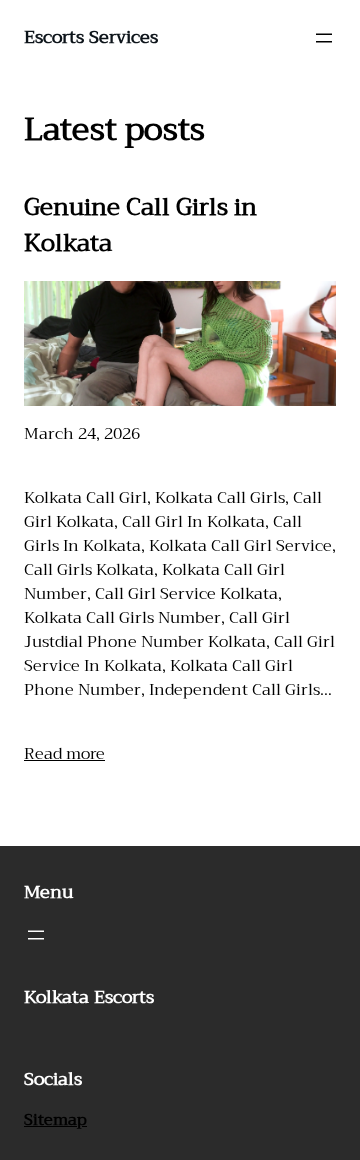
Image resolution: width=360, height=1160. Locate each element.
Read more (64, 754)
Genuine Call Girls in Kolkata (140, 225)
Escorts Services (91, 37)
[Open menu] (324, 38)
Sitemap (55, 1120)
